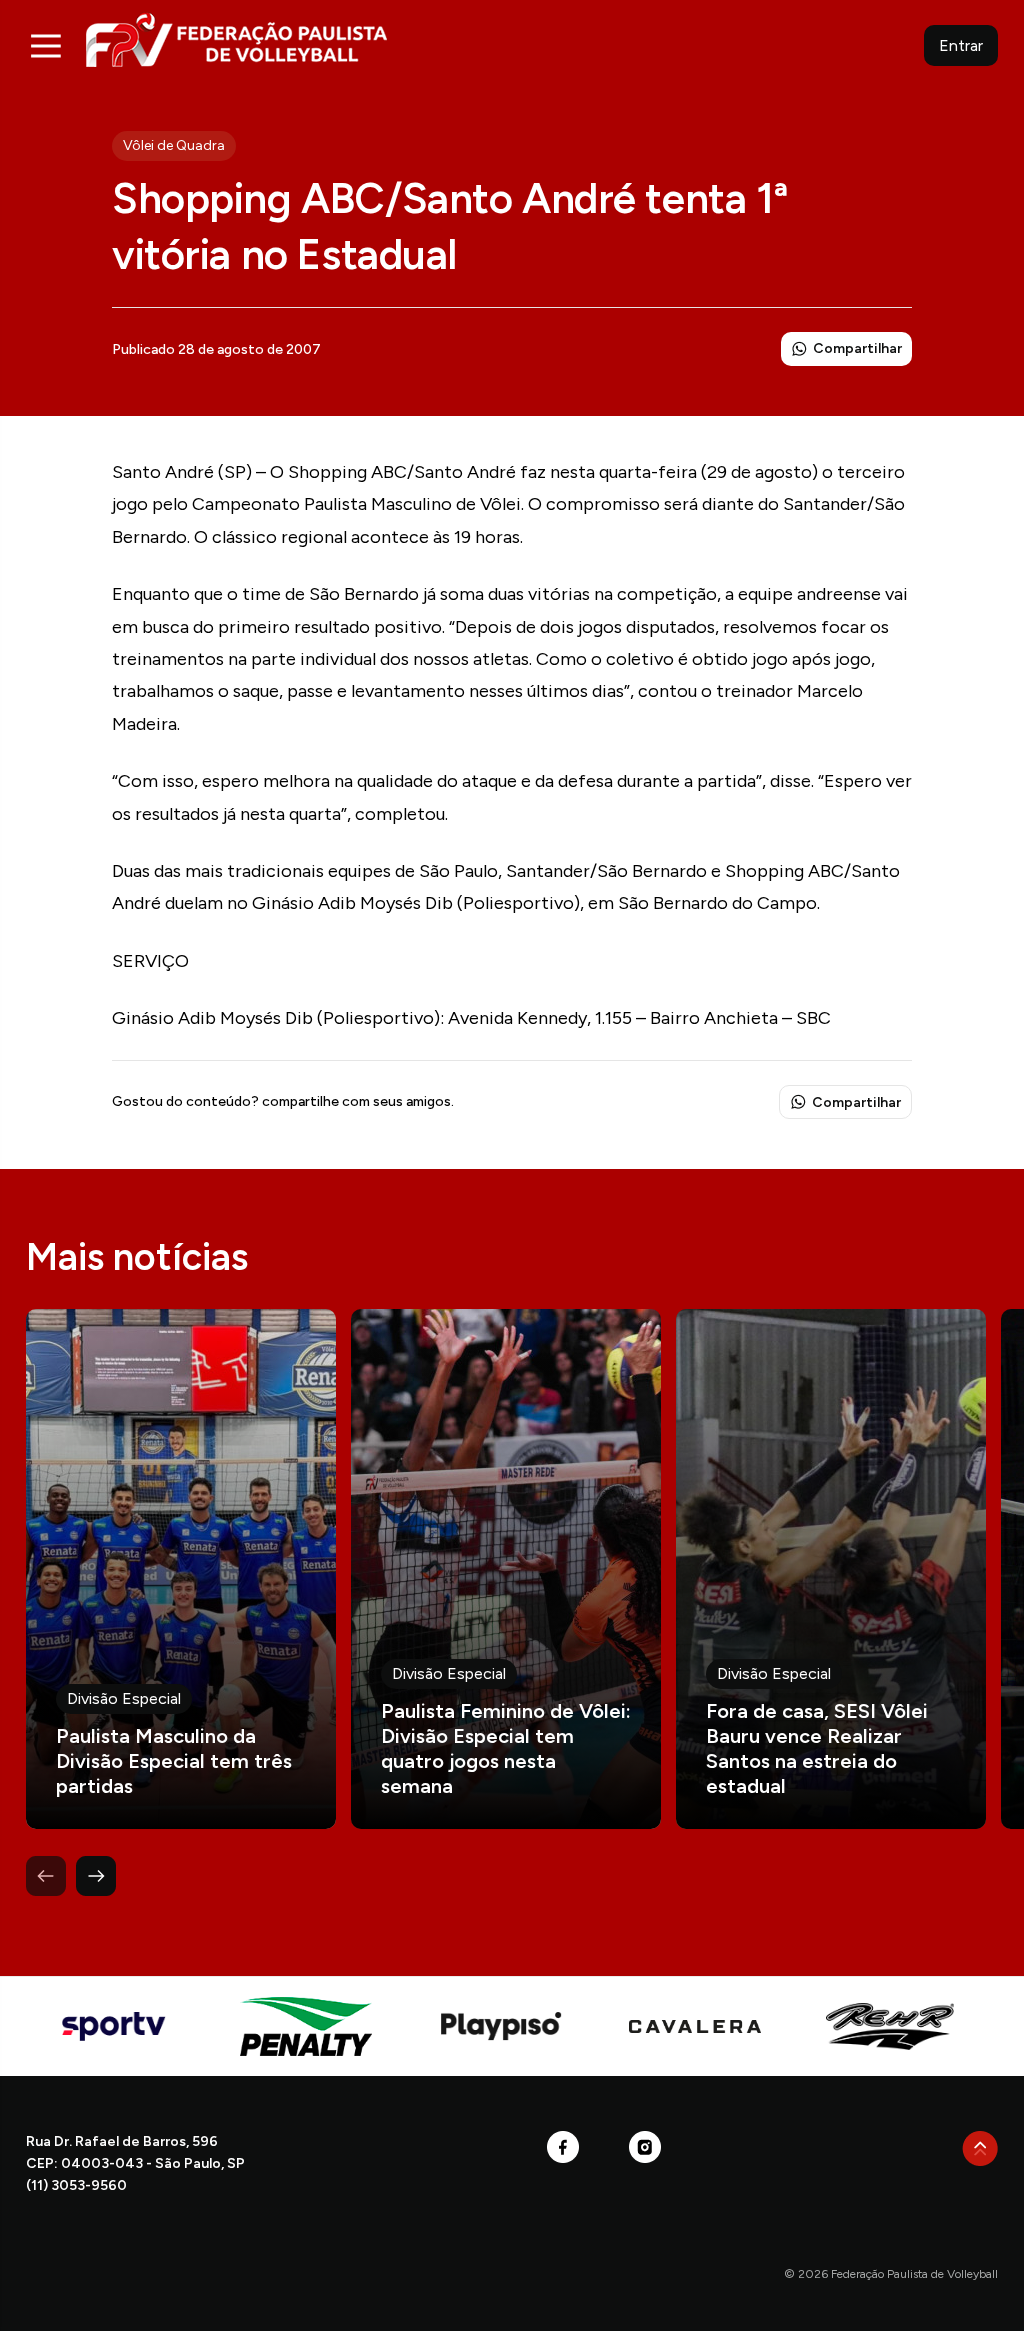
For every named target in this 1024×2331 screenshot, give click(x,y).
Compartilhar (857, 348)
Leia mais (181, 1569)
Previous (46, 1876)
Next (96, 1876)
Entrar (961, 45)
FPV (236, 39)
